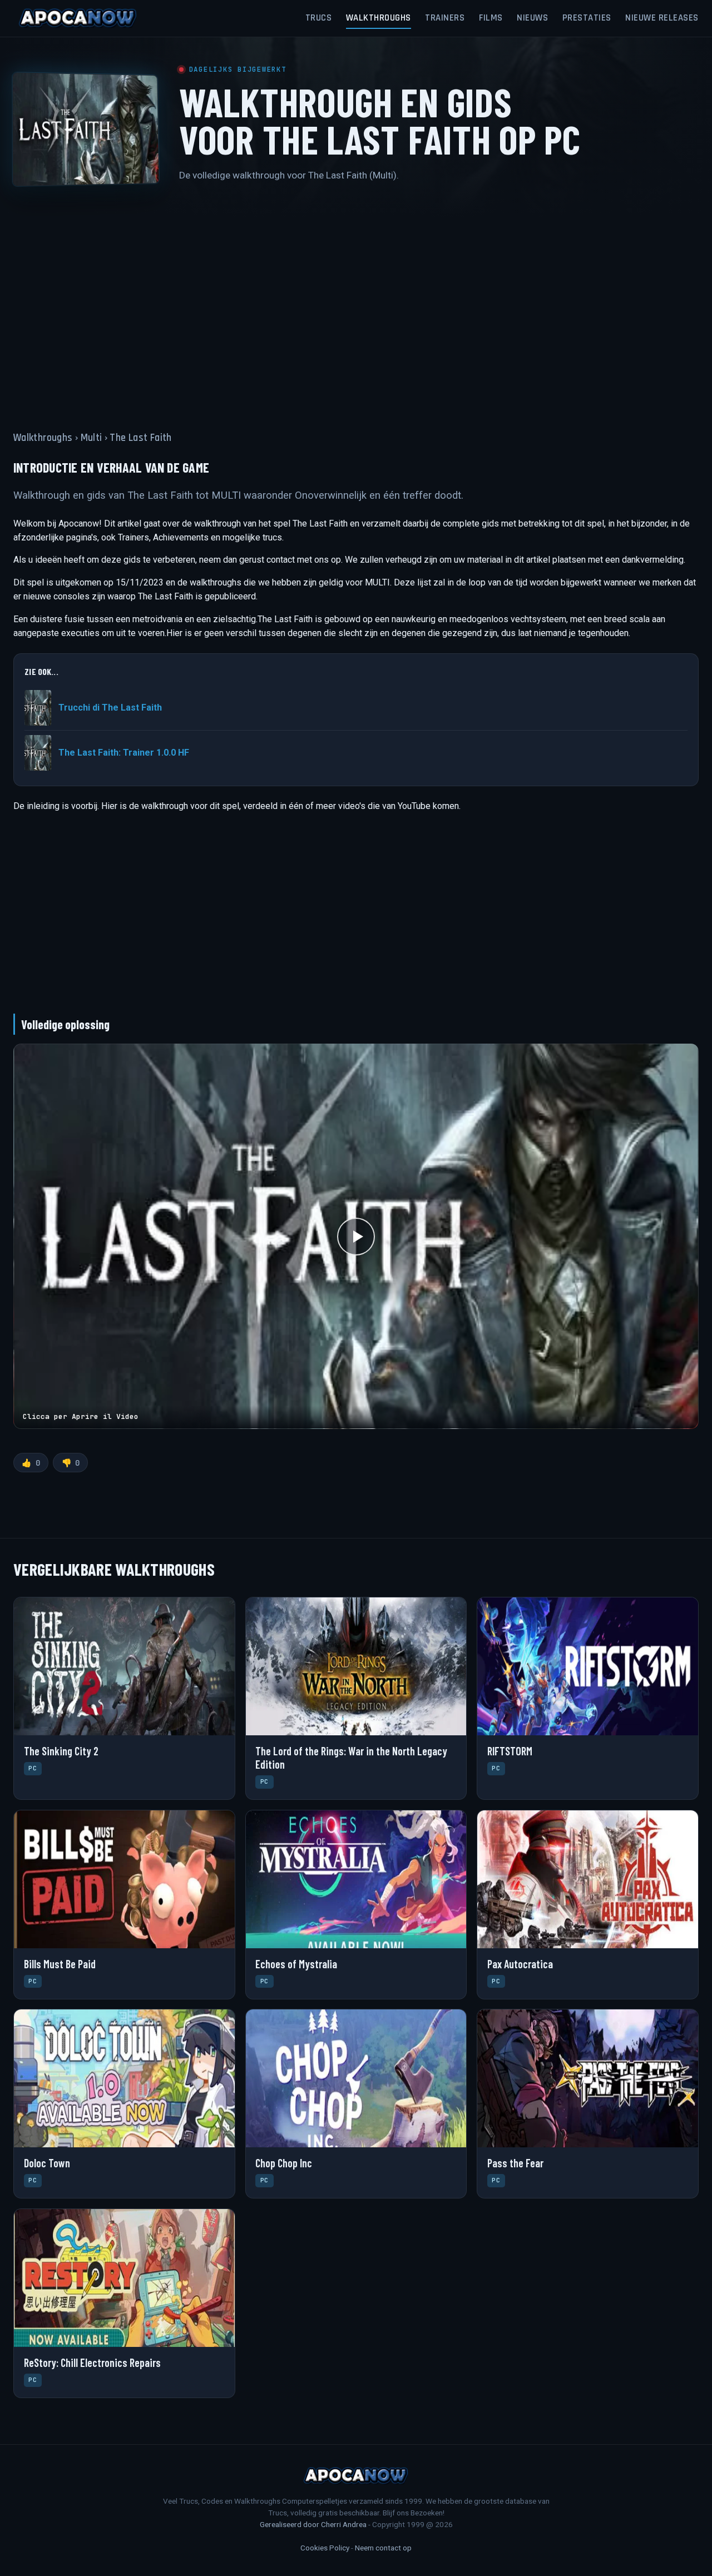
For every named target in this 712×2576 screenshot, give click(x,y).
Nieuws (532, 18)
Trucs (319, 18)
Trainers (445, 18)
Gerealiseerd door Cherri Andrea (313, 2524)
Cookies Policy (325, 2548)
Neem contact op (383, 2548)
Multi (92, 438)
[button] (356, 1236)
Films (491, 18)
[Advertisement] (356, 300)
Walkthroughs (379, 18)
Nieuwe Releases (662, 18)
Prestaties (587, 18)
